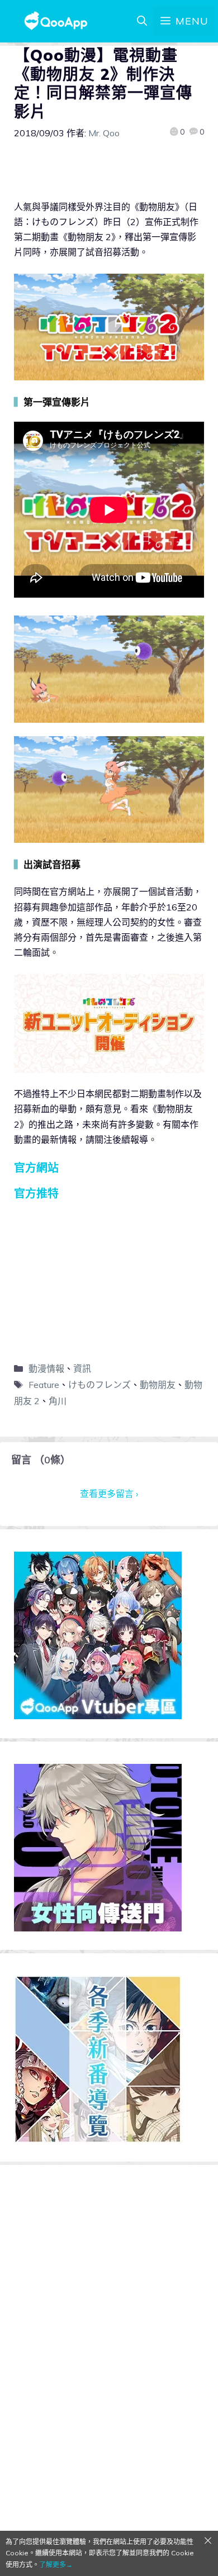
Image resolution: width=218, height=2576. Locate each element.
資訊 (82, 1368)
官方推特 (36, 1193)
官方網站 (36, 1168)
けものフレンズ (99, 1385)
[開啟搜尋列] (142, 21)
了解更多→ (56, 2565)
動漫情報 (46, 1368)
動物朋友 (158, 1385)
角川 (58, 1401)
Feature (44, 1385)
